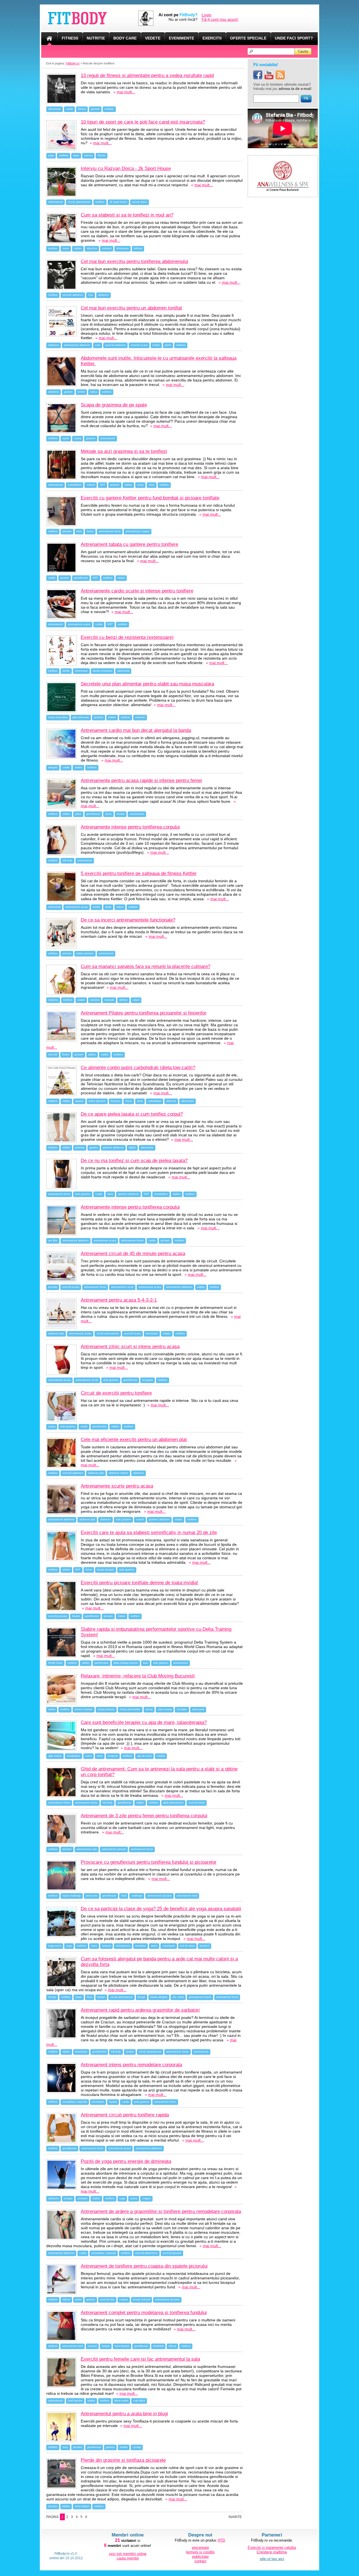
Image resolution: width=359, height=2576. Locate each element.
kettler (156, 345)
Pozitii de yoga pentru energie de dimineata (126, 2161)
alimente (171, 1101)
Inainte (235, 2517)
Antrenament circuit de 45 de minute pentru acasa (133, 1254)
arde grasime (83, 1194)
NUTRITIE (96, 38)
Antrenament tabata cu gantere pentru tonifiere (129, 544)
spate (66, 438)
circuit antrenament (79, 202)
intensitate (152, 1334)
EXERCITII (212, 38)
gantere (68, 392)
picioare (67, 531)
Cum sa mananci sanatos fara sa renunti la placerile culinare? (146, 966)
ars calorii (178, 1997)
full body (67, 860)
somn (66, 248)
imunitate (141, 1946)
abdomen (103, 295)
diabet (132, 1148)
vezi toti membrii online (128, 2554)
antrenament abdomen (77, 345)
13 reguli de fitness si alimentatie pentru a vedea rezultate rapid (147, 75)
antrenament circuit (122, 1287)
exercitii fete (107, 2300)
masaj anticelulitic (130, 1709)
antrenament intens (86, 1803)
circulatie (182, 1709)
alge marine (55, 1756)
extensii (92, 2346)
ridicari (66, 2300)
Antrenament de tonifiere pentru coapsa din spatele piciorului (144, 2266)
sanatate (82, 2198)
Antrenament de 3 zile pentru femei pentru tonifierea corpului (144, 1816)
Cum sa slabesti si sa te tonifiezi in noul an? (127, 215)
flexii (90, 1997)
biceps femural (141, 2300)
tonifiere (109, 109)
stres (152, 485)
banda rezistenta (103, 671)
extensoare (81, 671)
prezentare (200, 2548)
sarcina (88, 155)
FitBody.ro (73, 63)
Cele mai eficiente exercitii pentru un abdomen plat (134, 1440)
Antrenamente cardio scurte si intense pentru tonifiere (137, 591)
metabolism (161, 1194)
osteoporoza (123, 1946)
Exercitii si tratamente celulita (272, 2548)
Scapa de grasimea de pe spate (114, 405)
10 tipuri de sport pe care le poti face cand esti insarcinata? (143, 122)
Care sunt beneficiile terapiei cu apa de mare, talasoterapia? (144, 1722)
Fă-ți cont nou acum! (220, 19)
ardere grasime (85, 953)
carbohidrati (75, 485)
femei (108, 814)
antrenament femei (110, 531)
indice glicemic (97, 1101)
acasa (52, 1427)
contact (200, 2561)
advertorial (123, 671)
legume (79, 1101)
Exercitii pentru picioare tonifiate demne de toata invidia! (140, 1583)
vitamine (140, 717)
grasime (91, 438)
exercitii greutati (172, 2253)
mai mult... (126, 92)
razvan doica (140, 202)
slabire (78, 248)
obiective (92, 248)
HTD (221, 2540)
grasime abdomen (113, 1148)
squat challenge (72, 1896)
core (91, 295)
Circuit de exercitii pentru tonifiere (116, 1393)
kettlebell (158, 2346)
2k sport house (118, 202)
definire (138, 248)
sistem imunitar (84, 1709)
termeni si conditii (200, 2552)
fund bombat (122, 2346)
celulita (161, 1756)
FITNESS (70, 38)
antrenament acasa (79, 624)
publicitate (200, 2557)
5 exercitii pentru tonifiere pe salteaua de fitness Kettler (139, 873)
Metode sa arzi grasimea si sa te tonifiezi (124, 451)
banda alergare (106, 1570)
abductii (53, 2346)
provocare (92, 1896)
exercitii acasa (139, 345)
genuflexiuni (81, 578)
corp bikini (139, 2401)
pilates (92, 1055)
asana (134, 2198)
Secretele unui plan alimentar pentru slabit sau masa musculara (147, 684)
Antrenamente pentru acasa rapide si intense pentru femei (141, 780)
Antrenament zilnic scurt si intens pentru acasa (130, 1347)
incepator (148, 1380)
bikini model (121, 2401)
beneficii (204, 1946)
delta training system (126, 1663)
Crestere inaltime (272, 2552)
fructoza (116, 1101)
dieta (140, 1101)
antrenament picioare (159, 1896)
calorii (136, 1000)
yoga (51, 155)
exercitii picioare (58, 1616)
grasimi (94, 1148)
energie (68, 2198)
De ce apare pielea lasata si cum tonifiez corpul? (132, 1114)
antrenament (56, 202)
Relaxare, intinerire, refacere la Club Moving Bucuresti (138, 1676)
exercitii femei (197, 1803)
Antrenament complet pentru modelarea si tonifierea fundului (144, 2313)
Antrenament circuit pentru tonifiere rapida (125, 2115)
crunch (140, 1519)
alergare (53, 767)
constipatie (169, 1946)
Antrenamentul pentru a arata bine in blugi (124, 2414)
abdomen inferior (118, 1473)
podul (78, 2300)
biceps (141, 1997)
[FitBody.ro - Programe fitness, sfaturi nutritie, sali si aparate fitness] (90, 18)
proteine (115, 485)
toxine (52, 1709)
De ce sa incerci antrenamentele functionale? (128, 920)
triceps (52, 1997)
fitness (82, 109)
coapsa (124, 2300)
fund (79, 531)
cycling (137, 2447)
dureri (154, 1946)
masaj (78, 438)
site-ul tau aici (272, 2559)
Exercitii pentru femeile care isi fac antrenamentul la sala (140, 2359)
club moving (165, 1709)
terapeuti (113, 1756)
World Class (55, 1663)
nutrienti (107, 248)
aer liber (53, 1241)
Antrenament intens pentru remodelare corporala (131, 2065)
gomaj (149, 1709)
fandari (121, 814)
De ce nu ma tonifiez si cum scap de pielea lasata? (134, 1161)
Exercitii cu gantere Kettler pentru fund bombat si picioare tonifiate (150, 498)
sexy (65, 2447)
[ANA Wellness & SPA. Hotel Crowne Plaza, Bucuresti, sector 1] (283, 157)
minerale (109, 1000)
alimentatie (55, 109)
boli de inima (187, 1946)
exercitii (53, 1055)
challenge (137, 1896)
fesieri (90, 531)
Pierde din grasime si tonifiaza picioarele (123, 2460)
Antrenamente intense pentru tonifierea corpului (130, 827)
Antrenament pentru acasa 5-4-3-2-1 (119, 1300)
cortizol (91, 485)
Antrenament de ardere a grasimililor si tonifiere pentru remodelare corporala (161, 2211)
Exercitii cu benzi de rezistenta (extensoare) (127, 637)
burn (146, 1663)
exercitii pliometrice (146, 2253)
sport (76, 155)
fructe (129, 1101)
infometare (123, 248)
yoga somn (55, 1946)
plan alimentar (81, 717)
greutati (95, 109)
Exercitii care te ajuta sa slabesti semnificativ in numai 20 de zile (149, 1533)
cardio (69, 109)
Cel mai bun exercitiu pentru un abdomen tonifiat (131, 308)
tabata (121, 578)
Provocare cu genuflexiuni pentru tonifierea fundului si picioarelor (149, 1862)
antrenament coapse (138, 531)
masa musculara (58, 717)
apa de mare (144, 1756)
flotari (89, 1570)
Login (207, 15)
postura (67, 953)
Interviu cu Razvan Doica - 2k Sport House (126, 168)
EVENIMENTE (181, 38)
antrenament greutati (114, 1849)
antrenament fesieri (132, 1241)
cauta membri (128, 2558)
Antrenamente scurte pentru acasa (117, 1486)
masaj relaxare (106, 1709)
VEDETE (153, 38)
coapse (146, 2198)
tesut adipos (82, 2506)
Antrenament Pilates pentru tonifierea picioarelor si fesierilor (144, 1013)
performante (102, 1663)
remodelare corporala (75, 2102)
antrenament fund (187, 1896)
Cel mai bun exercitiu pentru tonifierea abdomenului (134, 261)
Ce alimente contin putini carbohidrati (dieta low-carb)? (138, 1068)
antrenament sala (87, 1849)
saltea (94, 392)
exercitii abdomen (73, 295)
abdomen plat (56, 1334)
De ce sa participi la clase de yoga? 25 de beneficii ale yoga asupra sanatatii (161, 1909)
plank (168, 345)
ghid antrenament (173, 1803)
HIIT (103, 485)
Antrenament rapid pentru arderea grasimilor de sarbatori (140, 2010)
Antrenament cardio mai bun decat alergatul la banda (136, 730)
